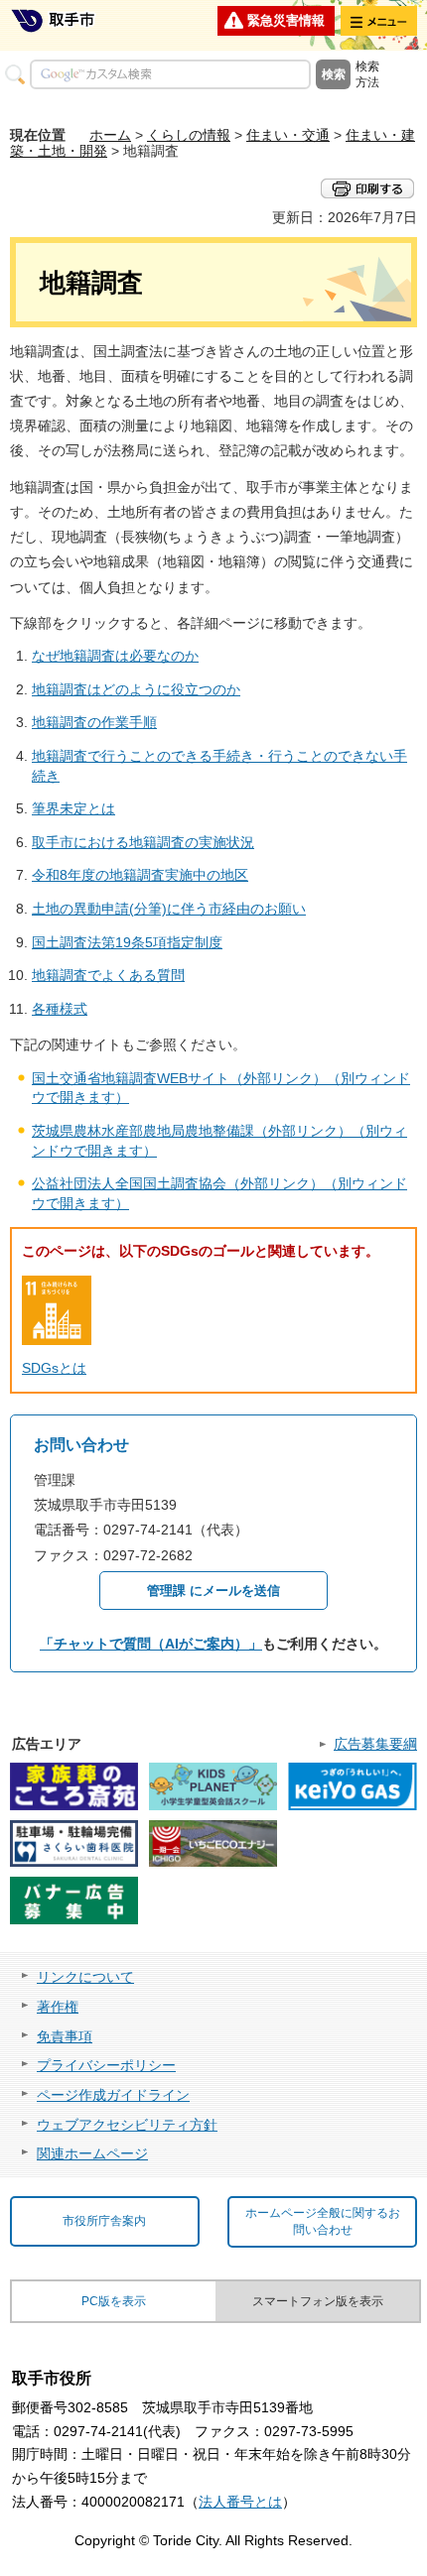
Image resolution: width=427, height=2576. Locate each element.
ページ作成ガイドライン (113, 2095)
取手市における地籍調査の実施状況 (143, 842)
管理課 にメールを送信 (213, 1591)
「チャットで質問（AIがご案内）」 (151, 1644)
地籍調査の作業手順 (94, 722)
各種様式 (60, 1009)
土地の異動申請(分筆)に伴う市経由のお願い (169, 909)
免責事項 (65, 2036)
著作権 (58, 2007)
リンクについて (85, 1977)
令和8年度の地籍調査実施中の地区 (140, 875)
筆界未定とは (73, 808)
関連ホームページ (92, 2153)
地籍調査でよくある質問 (108, 975)
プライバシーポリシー (106, 2065)
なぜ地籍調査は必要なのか (115, 656)
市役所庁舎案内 (104, 2221)
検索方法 (367, 74)
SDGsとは (54, 1368)
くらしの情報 (189, 135)
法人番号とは (240, 2502)
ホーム (110, 135)
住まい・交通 (288, 135)
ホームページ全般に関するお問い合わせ (323, 2221)
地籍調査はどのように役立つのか (136, 689)
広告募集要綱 (375, 1744)
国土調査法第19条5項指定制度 (127, 942)
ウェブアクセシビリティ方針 (127, 2125)
